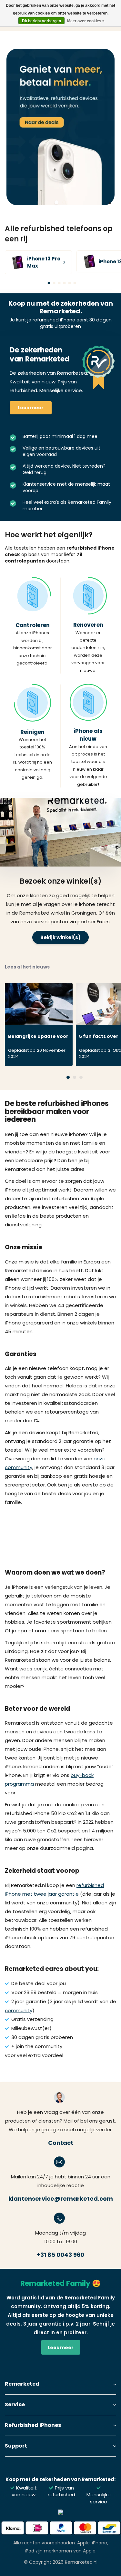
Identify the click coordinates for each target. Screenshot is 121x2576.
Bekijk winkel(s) (60, 937)
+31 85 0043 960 (60, 2255)
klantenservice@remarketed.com (61, 2199)
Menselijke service (99, 2498)
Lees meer (31, 408)
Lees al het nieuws (27, 967)
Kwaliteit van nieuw (24, 2491)
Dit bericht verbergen (41, 21)
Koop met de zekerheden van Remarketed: (60, 2479)
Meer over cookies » (86, 21)
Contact (61, 2143)
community (19, 2010)
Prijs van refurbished (61, 2491)
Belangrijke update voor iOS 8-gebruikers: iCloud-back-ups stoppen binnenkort (38, 1038)
